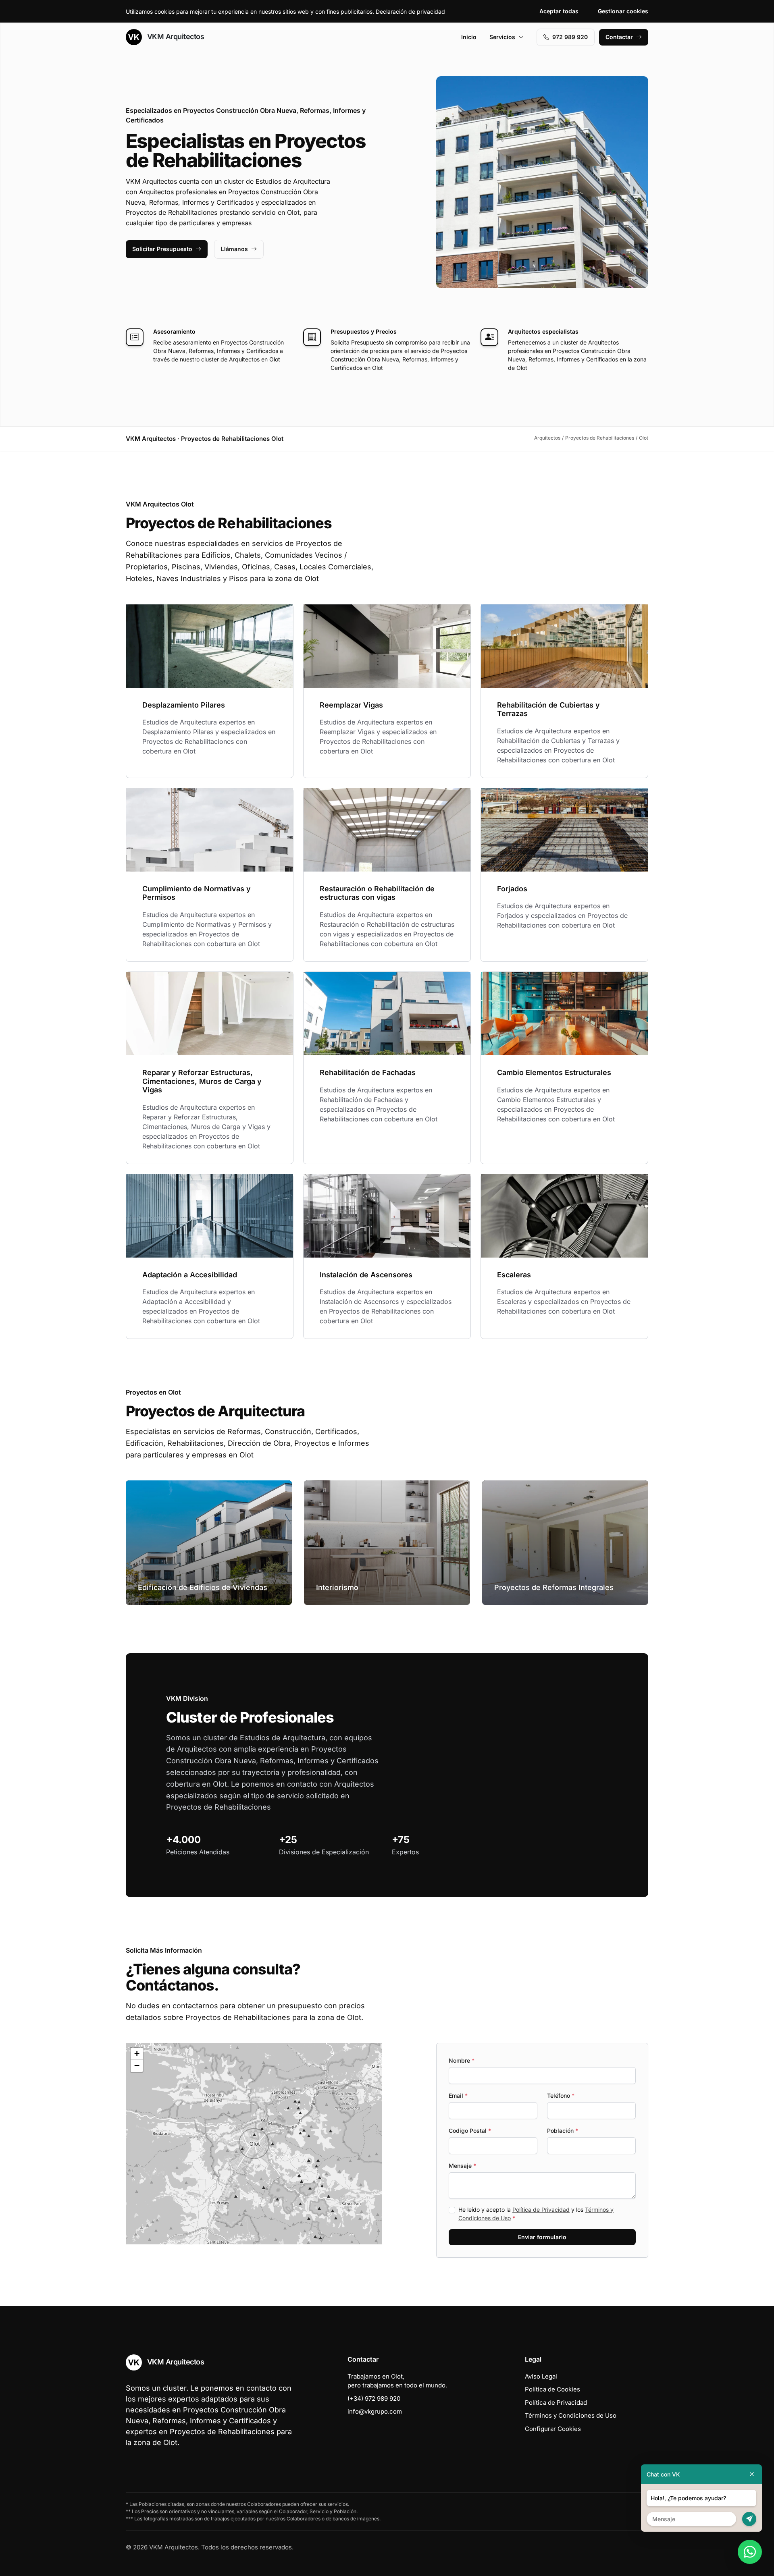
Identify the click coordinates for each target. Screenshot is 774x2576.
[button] (254, 2144)
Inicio (469, 37)
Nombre (462, 2060)
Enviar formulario (542, 2237)
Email (458, 2095)
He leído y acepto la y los (536, 2214)
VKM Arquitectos (175, 36)
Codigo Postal (470, 2131)
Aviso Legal (541, 2376)
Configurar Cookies (553, 2429)
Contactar (619, 37)
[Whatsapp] (750, 2552)
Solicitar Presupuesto (162, 249)
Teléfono (561, 2095)
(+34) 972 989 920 (374, 2399)
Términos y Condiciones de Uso (571, 2415)
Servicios (502, 37)
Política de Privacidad (541, 2210)
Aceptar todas (559, 11)
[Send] (749, 2519)
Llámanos (234, 249)
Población (563, 2131)
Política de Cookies (552, 2389)
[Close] (752, 2474)
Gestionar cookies (623, 11)
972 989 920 (570, 37)
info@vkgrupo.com (375, 2411)
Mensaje (462, 2166)
